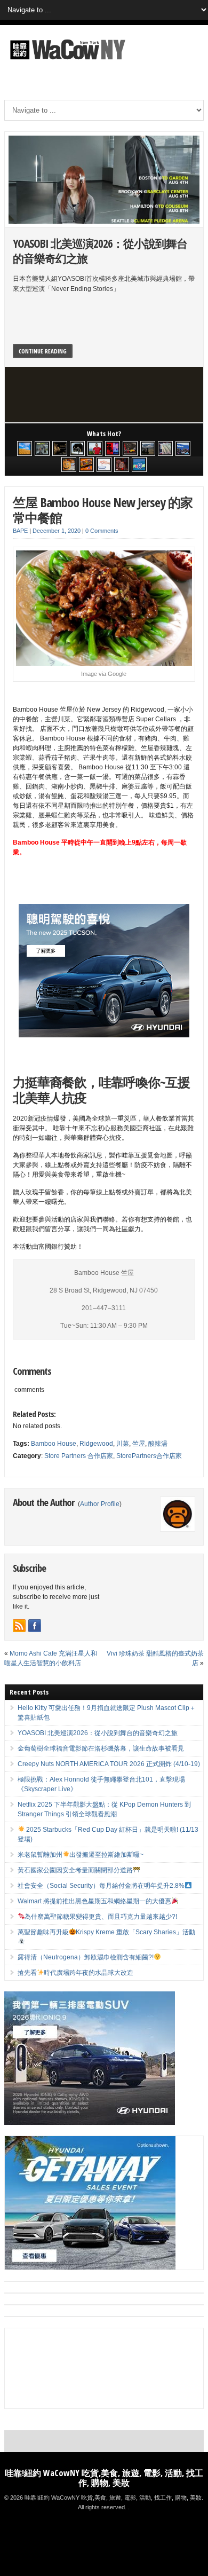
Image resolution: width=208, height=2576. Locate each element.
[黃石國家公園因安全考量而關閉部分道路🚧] (148, 448)
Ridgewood (96, 1444)
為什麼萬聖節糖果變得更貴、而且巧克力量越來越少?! (101, 1917)
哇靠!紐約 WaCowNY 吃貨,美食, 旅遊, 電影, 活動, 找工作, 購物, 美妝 (104, 2478)
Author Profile (100, 1504)
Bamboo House (54, 1444)
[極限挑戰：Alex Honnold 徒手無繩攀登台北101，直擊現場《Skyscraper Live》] (95, 448)
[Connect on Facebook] (35, 1626)
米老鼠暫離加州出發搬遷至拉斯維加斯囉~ (81, 1855)
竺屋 (139, 1444)
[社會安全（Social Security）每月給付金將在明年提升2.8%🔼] (165, 448)
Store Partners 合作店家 (79, 1456)
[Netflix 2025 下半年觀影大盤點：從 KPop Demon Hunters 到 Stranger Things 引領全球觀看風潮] (113, 448)
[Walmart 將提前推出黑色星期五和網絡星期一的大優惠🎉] (183, 448)
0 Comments (102, 531)
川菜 (123, 1444)
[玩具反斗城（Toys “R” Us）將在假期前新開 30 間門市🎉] (139, 464)
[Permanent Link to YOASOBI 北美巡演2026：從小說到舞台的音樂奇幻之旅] (104, 180)
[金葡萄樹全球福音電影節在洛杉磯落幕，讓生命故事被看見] (60, 448)
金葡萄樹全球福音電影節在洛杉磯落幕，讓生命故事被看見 (101, 1748)
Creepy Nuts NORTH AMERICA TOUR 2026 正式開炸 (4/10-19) (109, 1764)
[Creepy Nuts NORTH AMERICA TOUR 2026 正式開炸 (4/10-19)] (77, 448)
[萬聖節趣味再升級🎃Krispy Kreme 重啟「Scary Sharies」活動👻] (86, 464)
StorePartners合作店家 (149, 1456)
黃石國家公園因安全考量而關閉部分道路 (75, 1870)
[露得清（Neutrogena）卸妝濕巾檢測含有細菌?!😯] (104, 464)
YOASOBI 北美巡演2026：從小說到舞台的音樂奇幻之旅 (100, 251)
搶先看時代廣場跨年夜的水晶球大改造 (76, 1973)
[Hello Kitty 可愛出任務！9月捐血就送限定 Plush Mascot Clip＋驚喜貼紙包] (25, 448)
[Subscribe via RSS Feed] (19, 1626)
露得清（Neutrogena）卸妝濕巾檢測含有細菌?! (86, 1957)
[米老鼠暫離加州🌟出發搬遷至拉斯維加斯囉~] (130, 448)
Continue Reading (43, 351)
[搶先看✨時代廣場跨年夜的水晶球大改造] (122, 464)
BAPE (20, 531)
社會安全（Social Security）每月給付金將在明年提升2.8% (101, 1886)
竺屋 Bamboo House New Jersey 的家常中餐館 (103, 510)
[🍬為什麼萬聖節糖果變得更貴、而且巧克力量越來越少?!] (69, 464)
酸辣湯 (158, 1444)
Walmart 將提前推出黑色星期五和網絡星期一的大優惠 (94, 1901)
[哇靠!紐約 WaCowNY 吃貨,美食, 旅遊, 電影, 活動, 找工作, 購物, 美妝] (66, 61)
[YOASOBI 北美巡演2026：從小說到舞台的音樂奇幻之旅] (42, 448)
